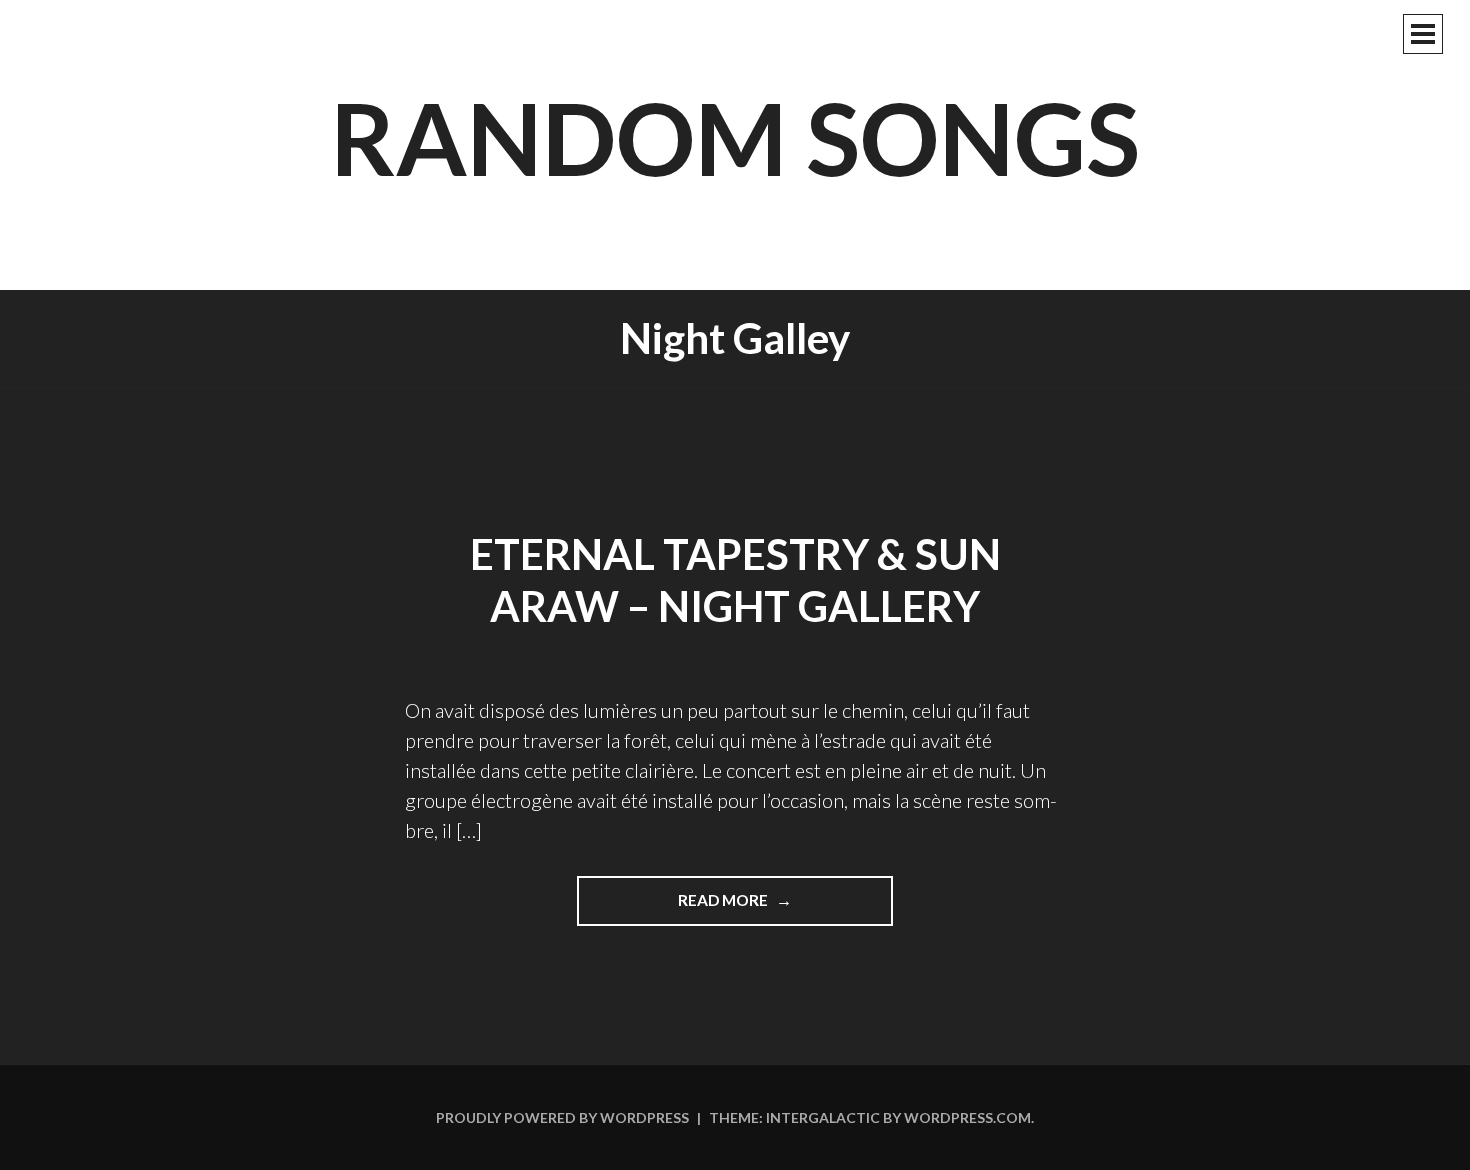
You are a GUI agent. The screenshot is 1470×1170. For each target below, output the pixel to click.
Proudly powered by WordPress (562, 1117)
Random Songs (735, 137)
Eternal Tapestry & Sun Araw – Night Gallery (735, 580)
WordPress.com (967, 1117)
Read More (763, 908)
